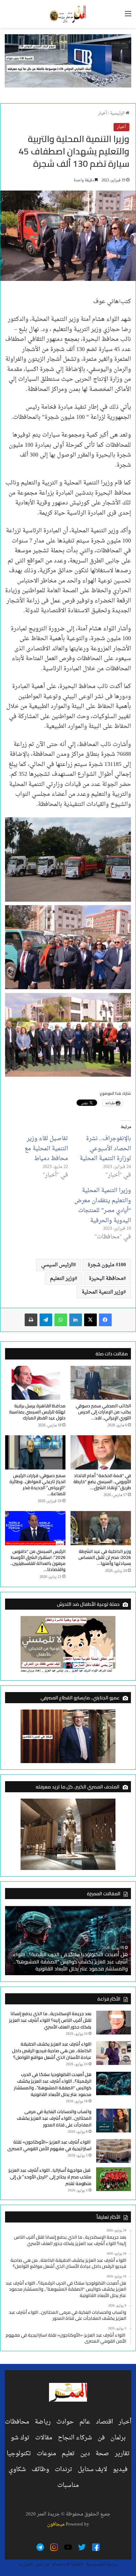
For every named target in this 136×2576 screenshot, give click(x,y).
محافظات (17, 2422)
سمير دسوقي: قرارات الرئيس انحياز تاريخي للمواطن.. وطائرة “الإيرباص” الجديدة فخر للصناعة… (37, 1485)
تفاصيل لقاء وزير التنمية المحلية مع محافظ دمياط (46, 1149)
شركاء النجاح (75, 2438)
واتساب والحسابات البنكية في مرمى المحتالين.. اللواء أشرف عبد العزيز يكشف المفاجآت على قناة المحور (54, 2118)
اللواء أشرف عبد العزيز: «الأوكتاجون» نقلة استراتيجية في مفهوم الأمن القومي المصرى (49, 2145)
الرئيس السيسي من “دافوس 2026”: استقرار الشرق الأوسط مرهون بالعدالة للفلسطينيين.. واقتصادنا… (38, 1560)
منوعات (46, 2454)
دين (85, 2454)
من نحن (42, 2564)
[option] (68, 1940)
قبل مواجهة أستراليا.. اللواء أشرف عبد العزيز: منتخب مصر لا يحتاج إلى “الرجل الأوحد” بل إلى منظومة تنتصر (50, 2177)
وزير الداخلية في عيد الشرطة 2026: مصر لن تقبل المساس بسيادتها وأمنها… (105, 1557)
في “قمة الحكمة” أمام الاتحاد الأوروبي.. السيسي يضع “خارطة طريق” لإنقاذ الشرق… (102, 1482)
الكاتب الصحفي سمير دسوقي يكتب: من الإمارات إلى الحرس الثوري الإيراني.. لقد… (103, 1412)
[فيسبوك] (105, 1320)
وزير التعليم (62, 1279)
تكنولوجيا (19, 2454)
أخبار (102, 113)
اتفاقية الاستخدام (68, 2564)
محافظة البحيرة (106, 1279)
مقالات (44, 2438)
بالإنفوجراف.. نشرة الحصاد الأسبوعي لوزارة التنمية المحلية (105, 1149)
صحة (102, 2454)
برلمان (118, 2438)
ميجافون (56, 2524)
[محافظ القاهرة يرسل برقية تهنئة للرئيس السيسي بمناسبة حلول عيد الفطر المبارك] (35, 1383)
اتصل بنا (25, 2564)
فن (101, 2438)
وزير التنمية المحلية (102, 1292)
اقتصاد (104, 2422)
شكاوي (17, 2469)
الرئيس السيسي (57, 1265)
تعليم (68, 2454)
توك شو (20, 2438)
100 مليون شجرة (107, 1265)
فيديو (120, 2469)
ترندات (63, 2469)
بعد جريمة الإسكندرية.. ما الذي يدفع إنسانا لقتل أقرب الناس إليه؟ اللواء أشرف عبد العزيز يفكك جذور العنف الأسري (50, 2020)
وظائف (40, 2469)
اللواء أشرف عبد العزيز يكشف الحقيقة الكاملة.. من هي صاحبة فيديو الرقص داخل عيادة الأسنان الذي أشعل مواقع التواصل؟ (52, 2051)
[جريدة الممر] (68, 14)
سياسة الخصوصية (102, 2564)
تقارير (122, 2454)
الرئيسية (118, 113)
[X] (90, 1320)
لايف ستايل (93, 2469)
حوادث (65, 2422)
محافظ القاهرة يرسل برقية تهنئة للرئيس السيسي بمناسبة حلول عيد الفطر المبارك (37, 1412)
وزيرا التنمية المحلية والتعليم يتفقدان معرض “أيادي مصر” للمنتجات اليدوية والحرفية (103, 1206)
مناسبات (68, 2485)
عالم (85, 2422)
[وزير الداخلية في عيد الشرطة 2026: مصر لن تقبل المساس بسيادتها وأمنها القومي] (101, 1528)
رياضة (43, 2422)
